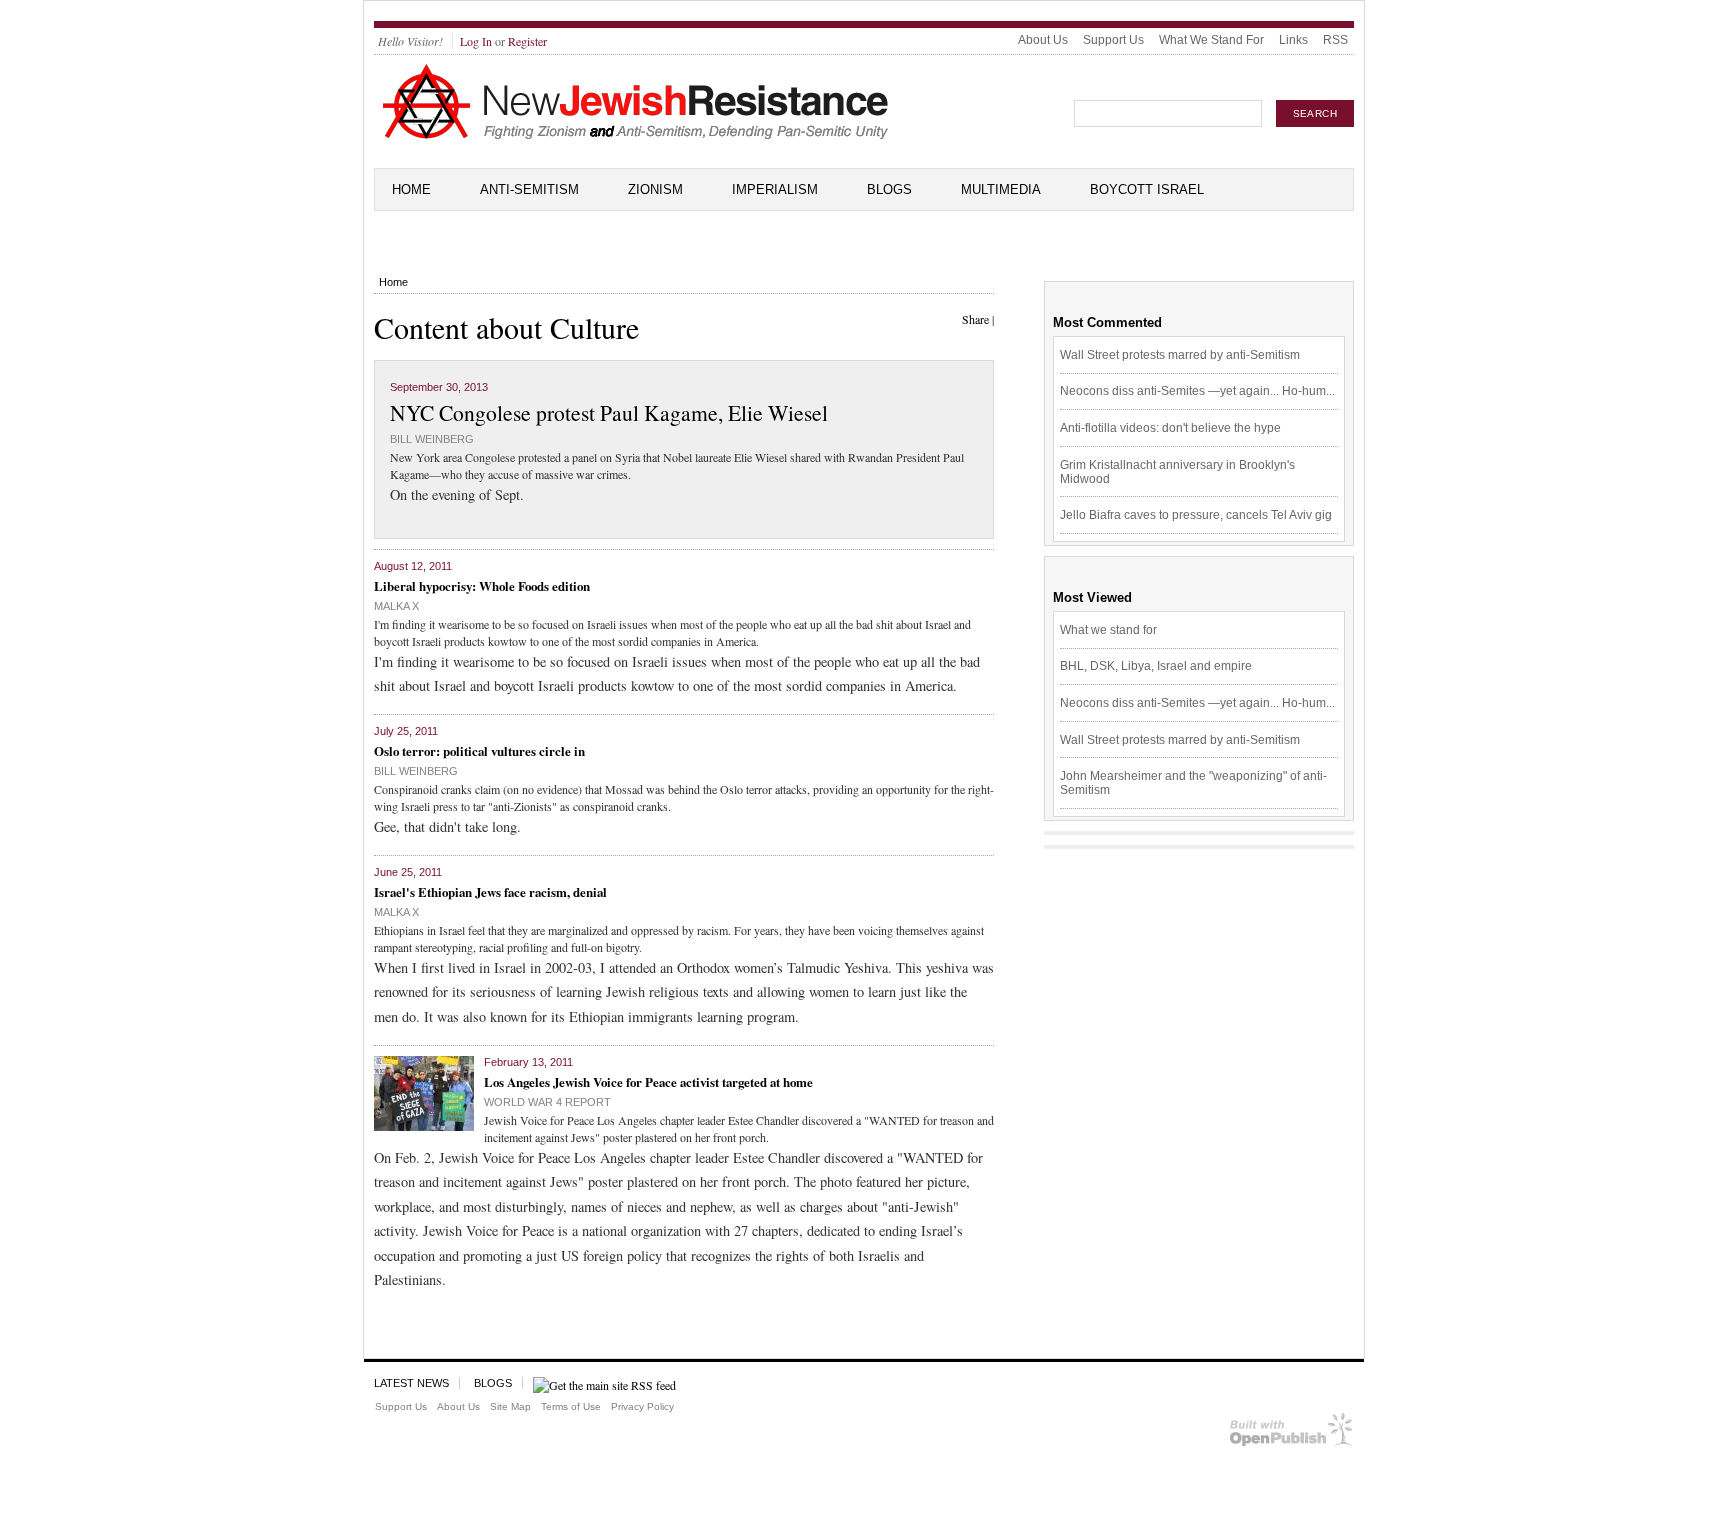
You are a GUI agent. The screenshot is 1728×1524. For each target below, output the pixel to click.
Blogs (889, 189)
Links (1293, 40)
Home (411, 189)
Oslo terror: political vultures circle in (479, 750)
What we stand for (1108, 630)
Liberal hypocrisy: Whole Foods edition (482, 585)
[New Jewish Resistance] (635, 136)
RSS (1335, 40)
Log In (476, 41)
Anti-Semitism (529, 189)
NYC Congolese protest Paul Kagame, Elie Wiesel (609, 412)
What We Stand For (1211, 40)
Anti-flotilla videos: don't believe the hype (1170, 428)
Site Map (510, 1406)
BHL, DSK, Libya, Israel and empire (1156, 666)
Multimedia (1001, 189)
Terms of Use (571, 1406)
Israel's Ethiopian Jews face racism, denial (490, 891)
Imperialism (775, 189)
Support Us (1113, 40)
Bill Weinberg (432, 439)
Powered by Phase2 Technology (1291, 1433)
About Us (1043, 40)
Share (975, 319)
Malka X (396, 606)
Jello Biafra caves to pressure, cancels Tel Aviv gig (1196, 515)
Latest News (411, 1383)
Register (527, 41)
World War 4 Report (547, 1102)
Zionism (655, 189)
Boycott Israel (1147, 189)
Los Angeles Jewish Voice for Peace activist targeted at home (648, 1081)
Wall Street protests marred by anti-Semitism (1180, 355)
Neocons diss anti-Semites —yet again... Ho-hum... (1197, 391)
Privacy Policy (642, 1406)
